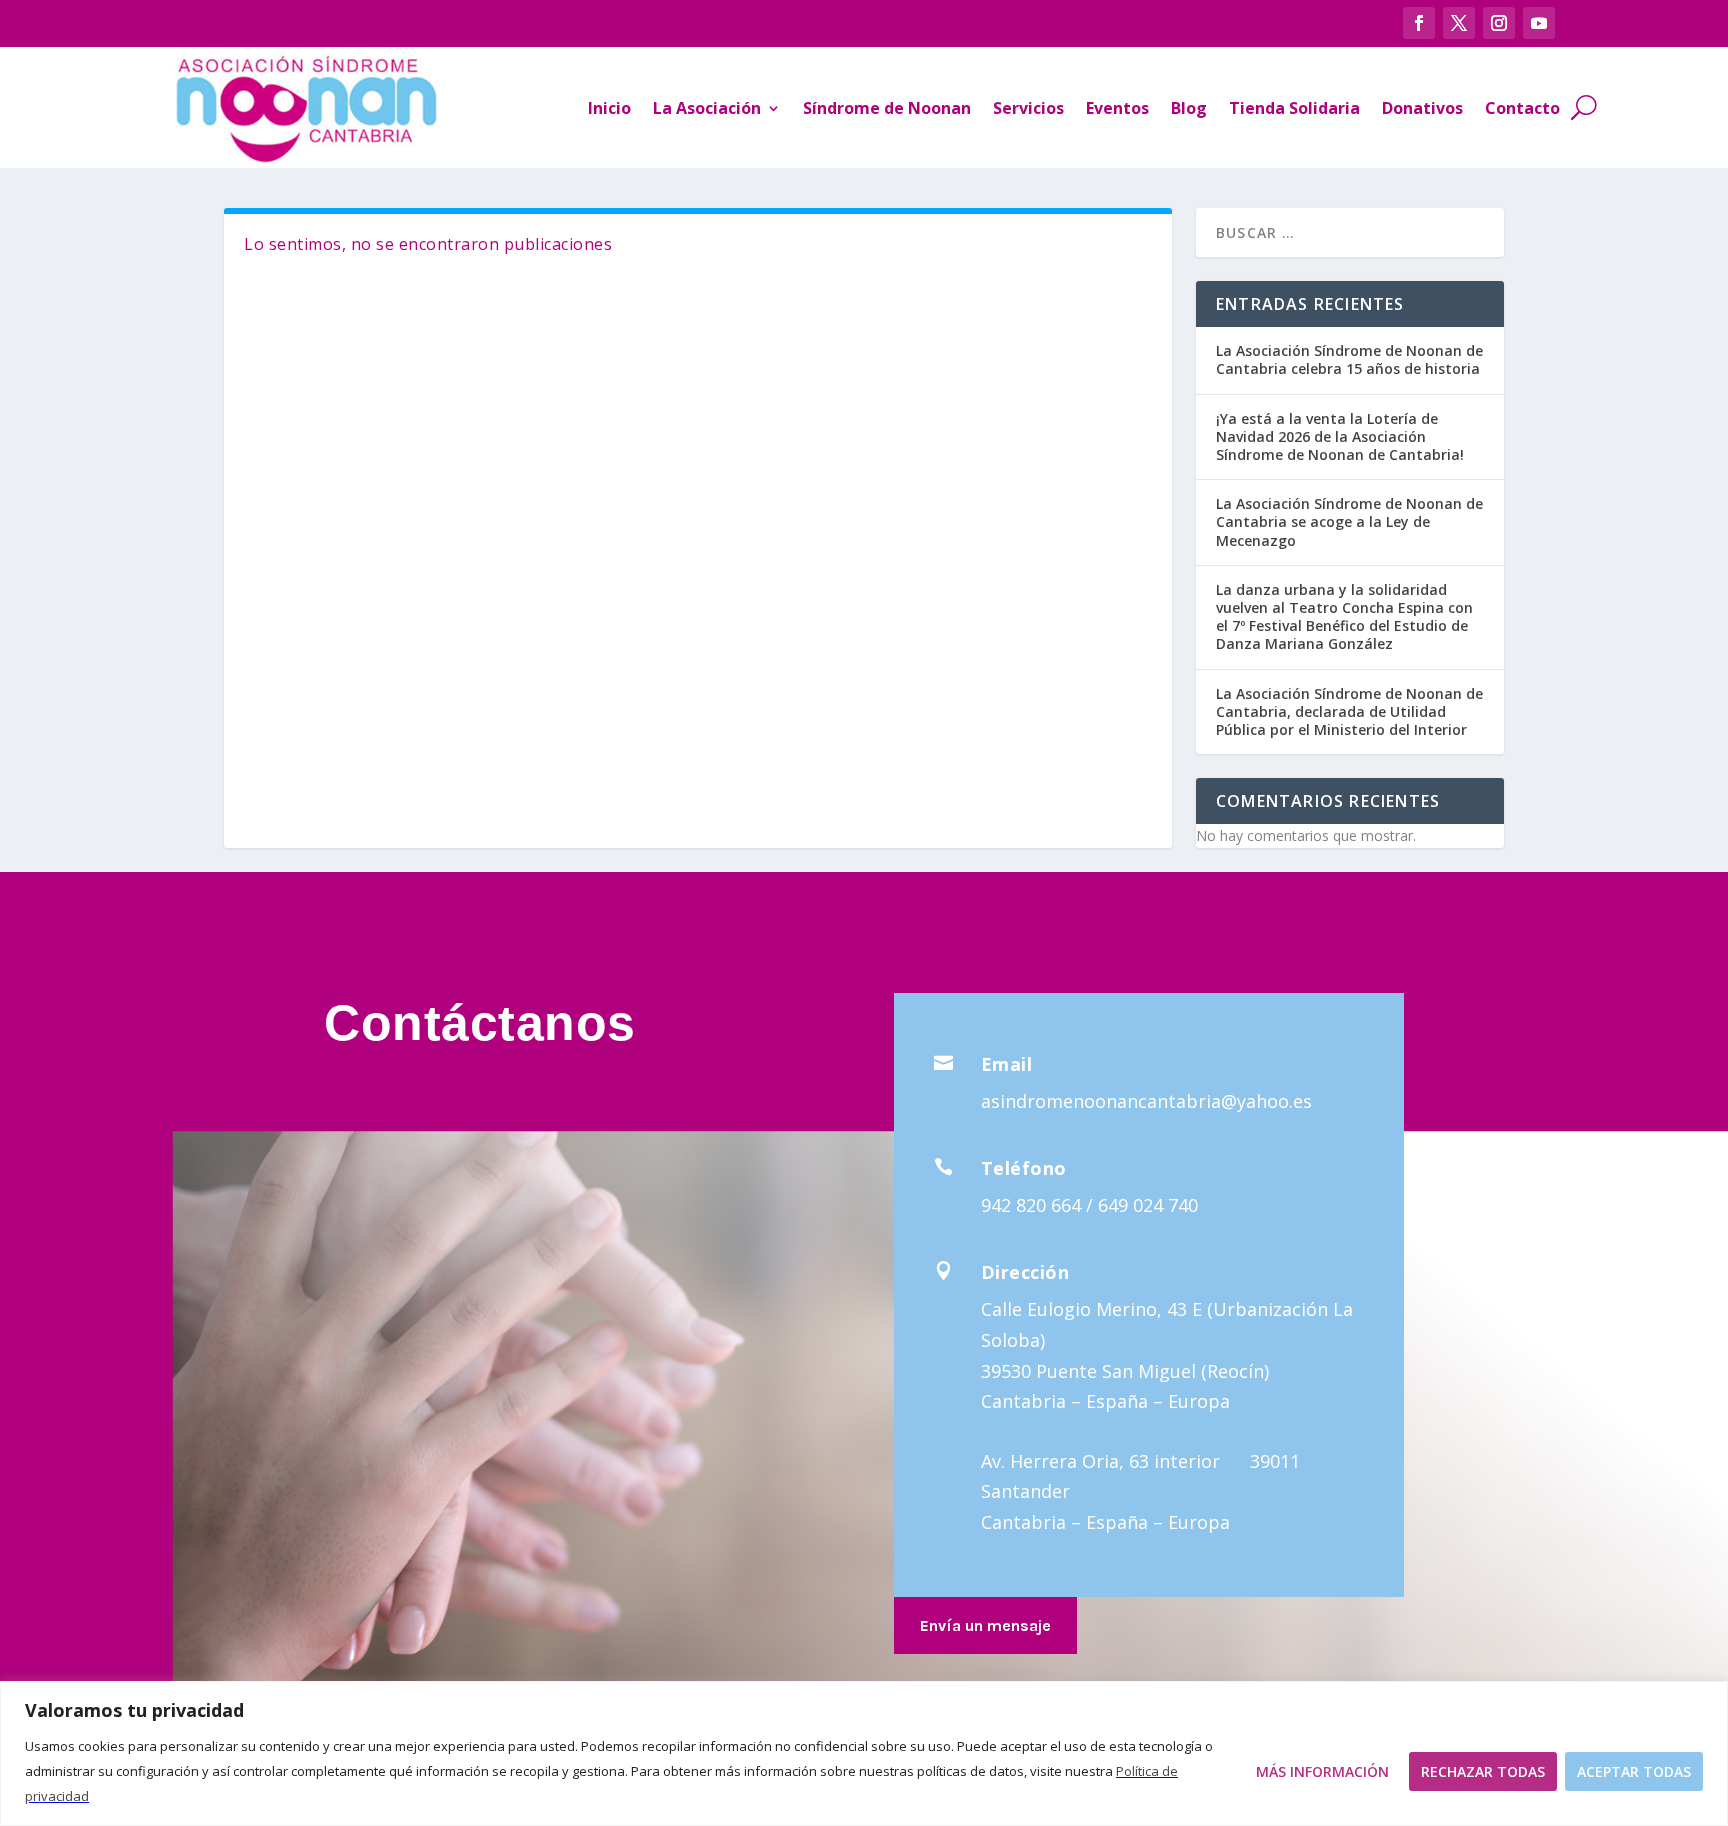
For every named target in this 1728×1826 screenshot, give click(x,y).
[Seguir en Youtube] (1539, 23)
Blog (1189, 108)
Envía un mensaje (985, 1625)
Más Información (1322, 1771)
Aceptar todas (1634, 1771)
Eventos (1117, 108)
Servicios (1028, 108)
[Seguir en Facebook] (1419, 23)
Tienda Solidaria (1294, 108)
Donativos (1422, 108)
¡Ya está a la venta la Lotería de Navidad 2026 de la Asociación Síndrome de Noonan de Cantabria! (1340, 436)
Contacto (1522, 108)
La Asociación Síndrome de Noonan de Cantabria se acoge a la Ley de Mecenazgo (1349, 521)
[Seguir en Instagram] (1499, 23)
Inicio (609, 108)
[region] (864, 1753)
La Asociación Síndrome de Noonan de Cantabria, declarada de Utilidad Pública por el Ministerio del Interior (1349, 711)
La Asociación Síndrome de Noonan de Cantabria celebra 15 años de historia (1349, 359)
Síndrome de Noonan (887, 108)
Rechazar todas (1483, 1771)
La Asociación (707, 108)
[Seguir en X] (1459, 23)
